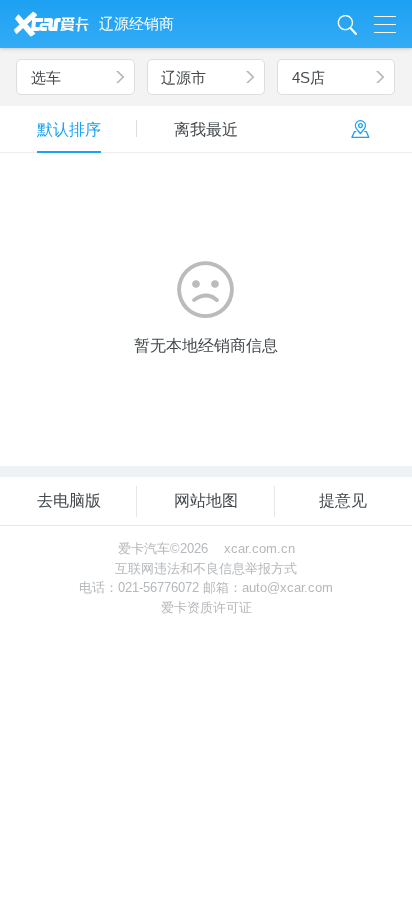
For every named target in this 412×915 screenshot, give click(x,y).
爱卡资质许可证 (206, 607)
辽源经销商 (136, 23)
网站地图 (206, 500)
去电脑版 (69, 500)
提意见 (343, 500)
